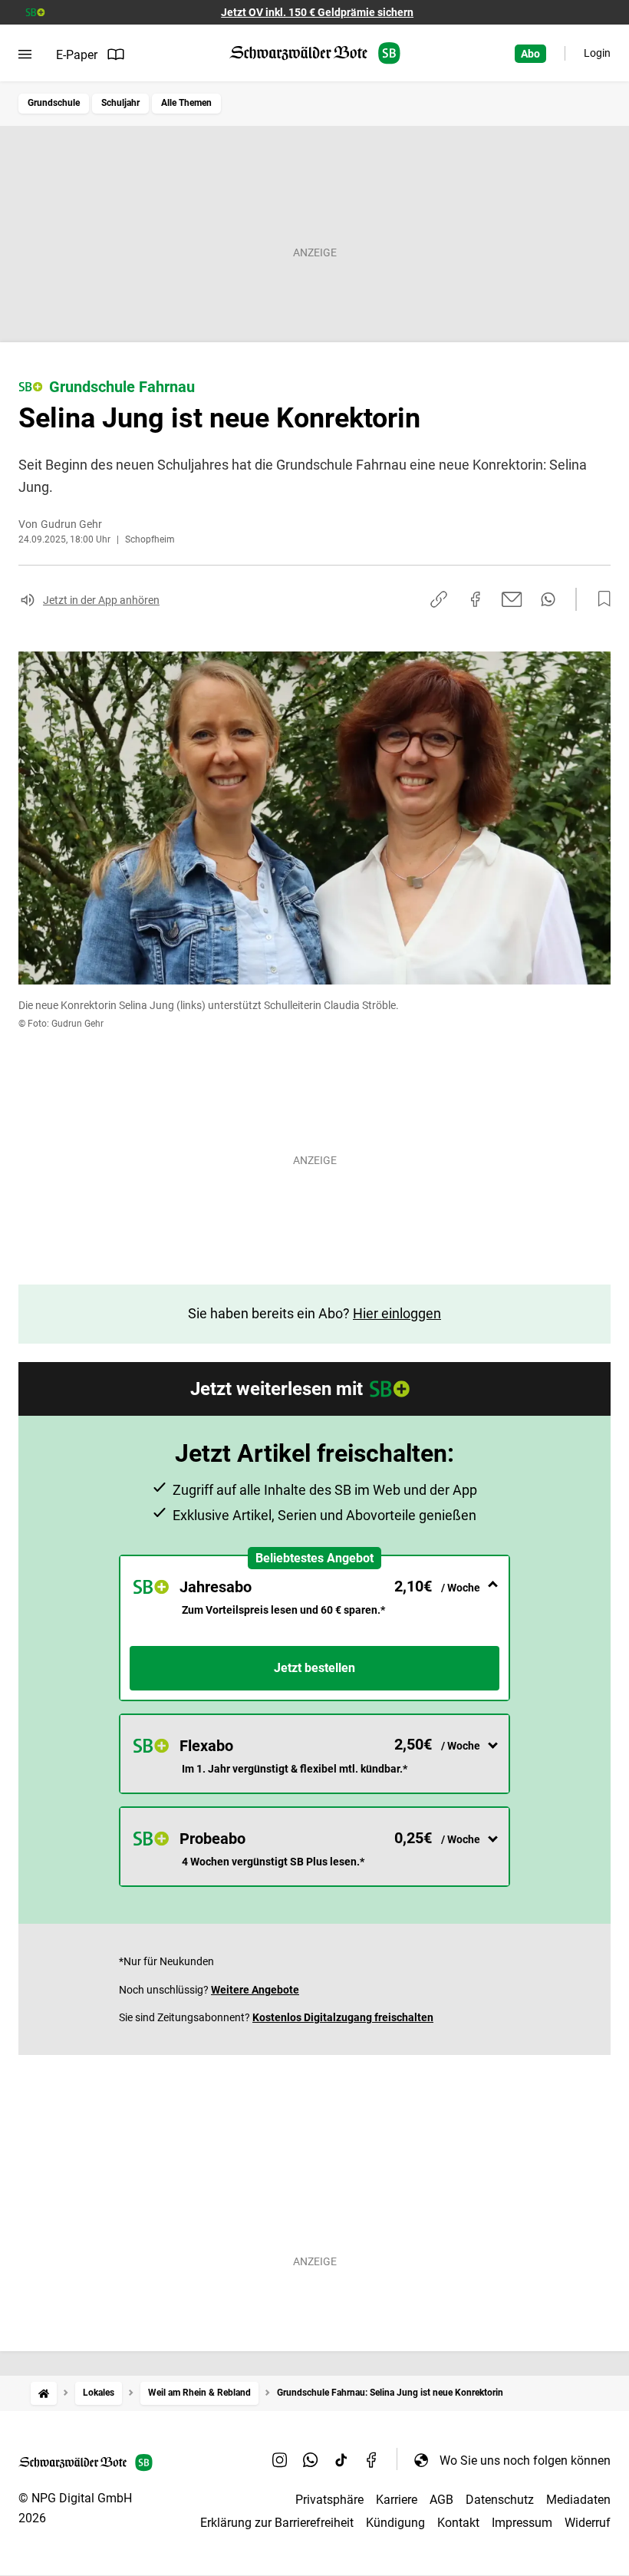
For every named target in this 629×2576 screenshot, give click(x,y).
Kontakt (458, 2523)
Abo (530, 54)
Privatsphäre (329, 2500)
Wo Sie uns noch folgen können (525, 2461)
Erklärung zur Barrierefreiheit (277, 2523)
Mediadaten (578, 2500)
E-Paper (77, 55)
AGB (441, 2500)
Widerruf (588, 2523)
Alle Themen (186, 103)
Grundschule (54, 103)
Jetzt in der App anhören (101, 600)
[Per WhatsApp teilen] (548, 599)
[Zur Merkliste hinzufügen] (600, 599)
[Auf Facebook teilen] (476, 599)
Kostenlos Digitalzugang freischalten (343, 2017)
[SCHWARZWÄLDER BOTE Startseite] (315, 53)
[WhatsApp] (311, 2460)
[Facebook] (372, 2460)
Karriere (397, 2500)
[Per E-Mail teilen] (512, 599)
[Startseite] (44, 2393)
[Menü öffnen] (25, 54)
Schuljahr (120, 103)
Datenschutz (500, 2500)
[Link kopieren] (439, 599)
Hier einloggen (397, 1313)
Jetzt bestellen (314, 1668)
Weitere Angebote (255, 1990)
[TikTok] (341, 2460)
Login (597, 53)
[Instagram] (280, 2460)
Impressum (522, 2523)
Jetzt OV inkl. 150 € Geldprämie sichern (317, 12)
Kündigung (395, 2523)
